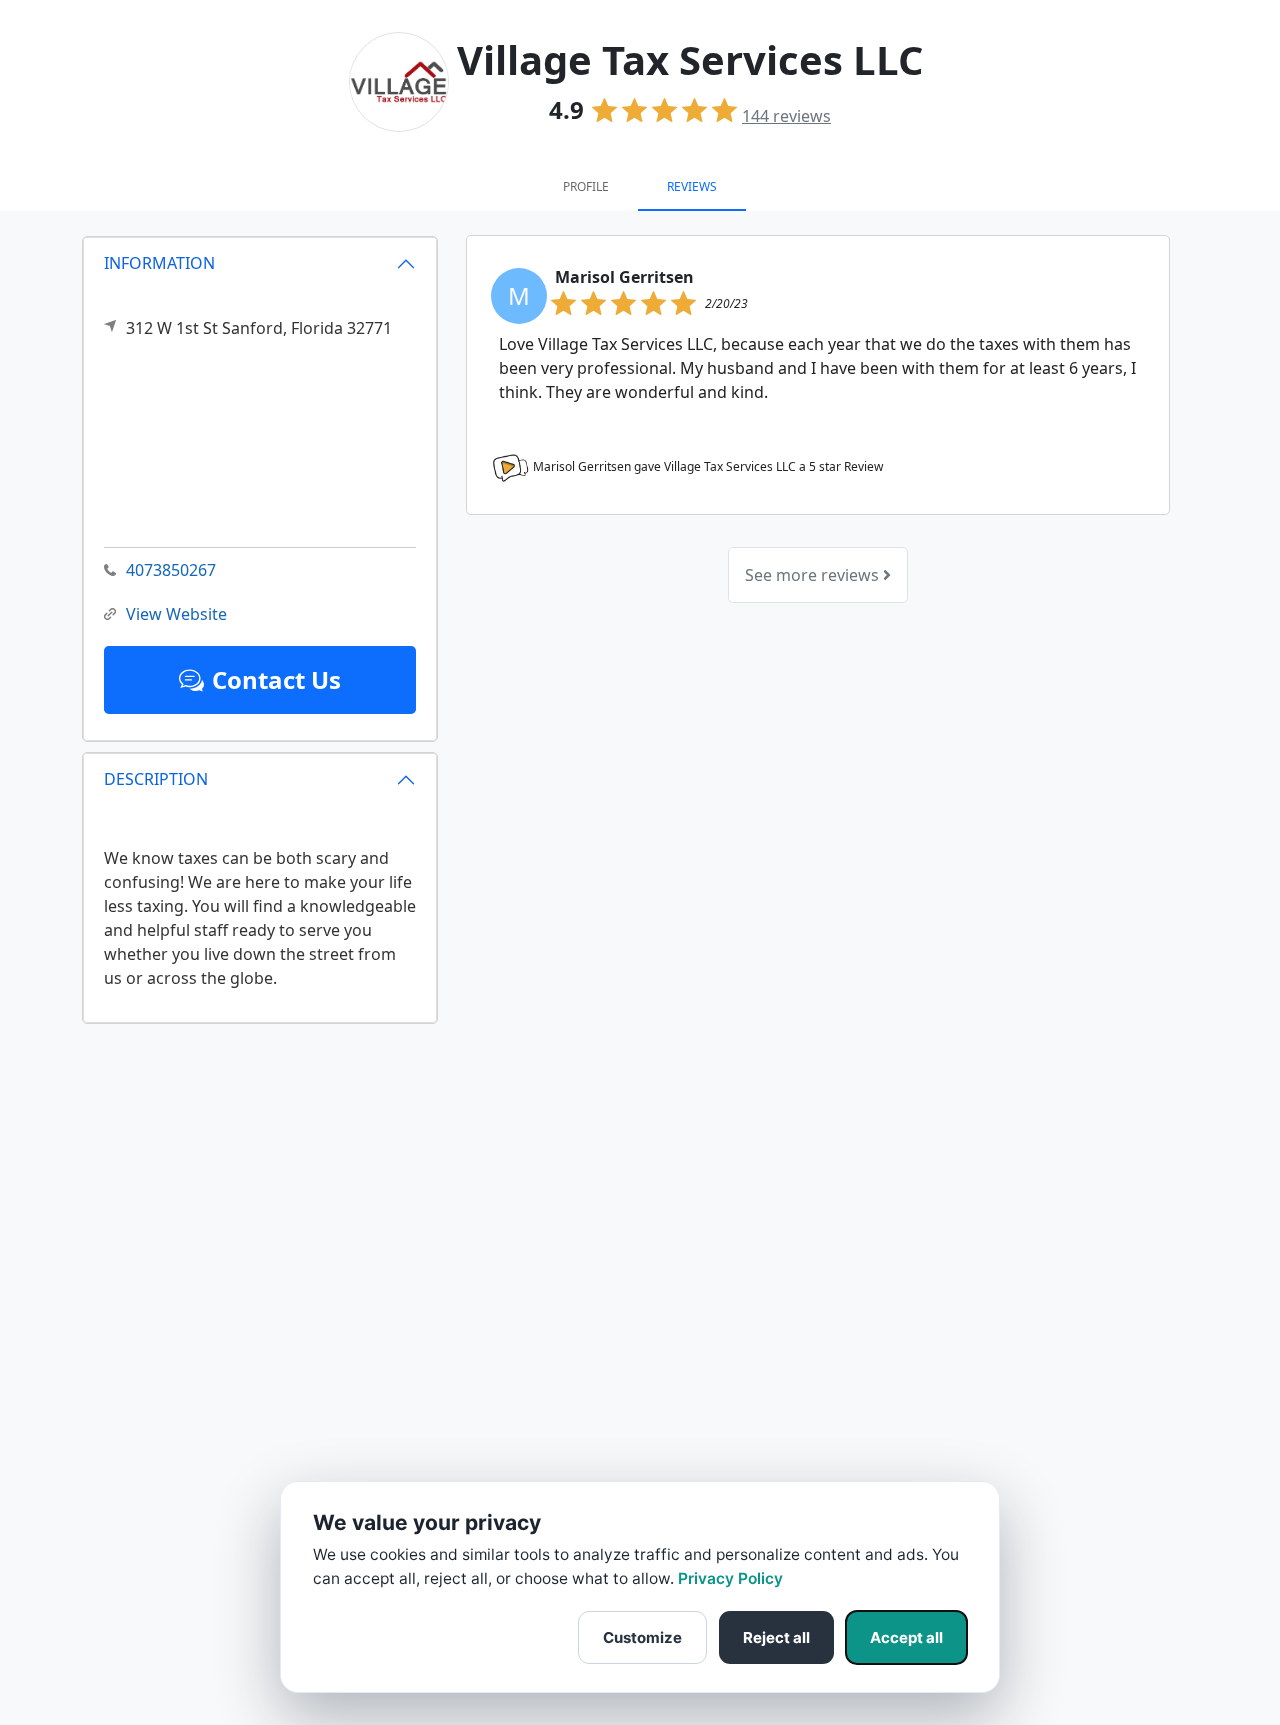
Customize (642, 1637)
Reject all (776, 1637)
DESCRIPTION (156, 779)
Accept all (906, 1637)
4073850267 (171, 570)
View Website (176, 614)
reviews (786, 116)
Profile (586, 186)
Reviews (692, 186)
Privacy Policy (730, 1578)
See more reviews (814, 575)
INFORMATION (159, 263)
